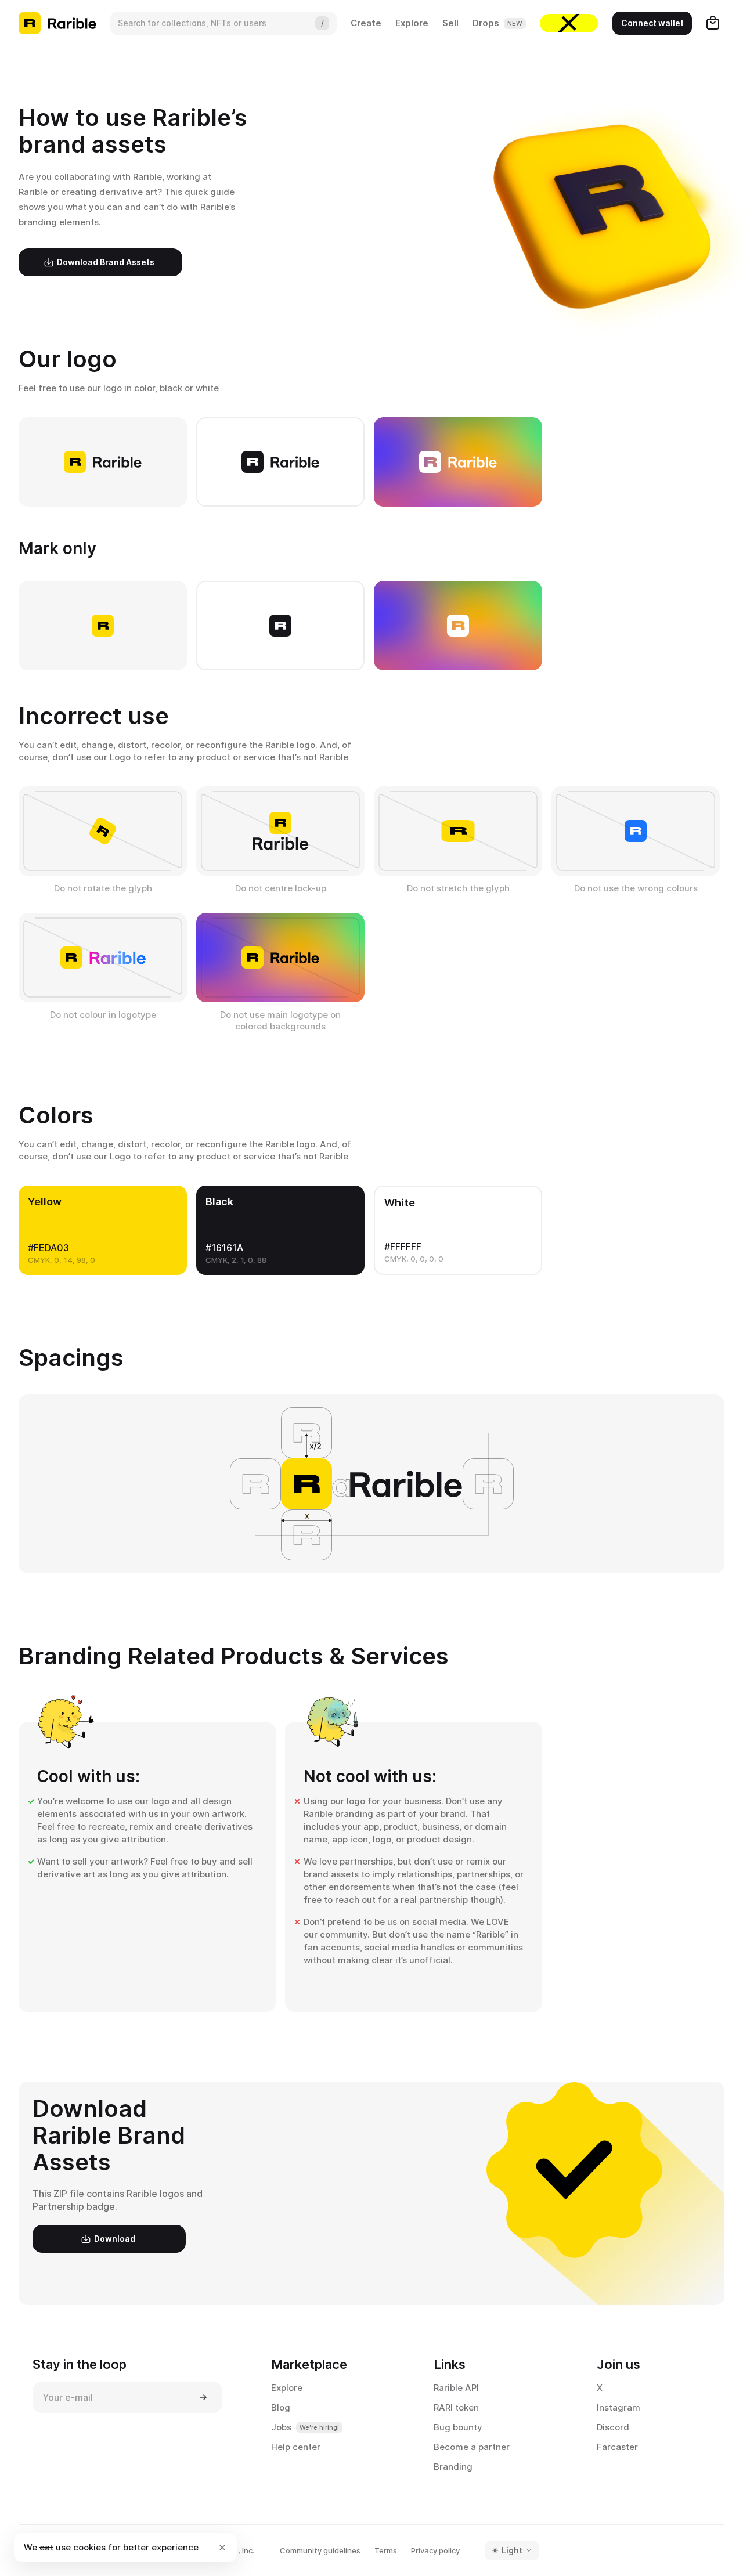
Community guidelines (320, 2550)
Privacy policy (435, 2550)
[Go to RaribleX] (569, 23)
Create (366, 23)
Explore (412, 23)
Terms (386, 2550)
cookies (89, 2547)
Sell (450, 23)
